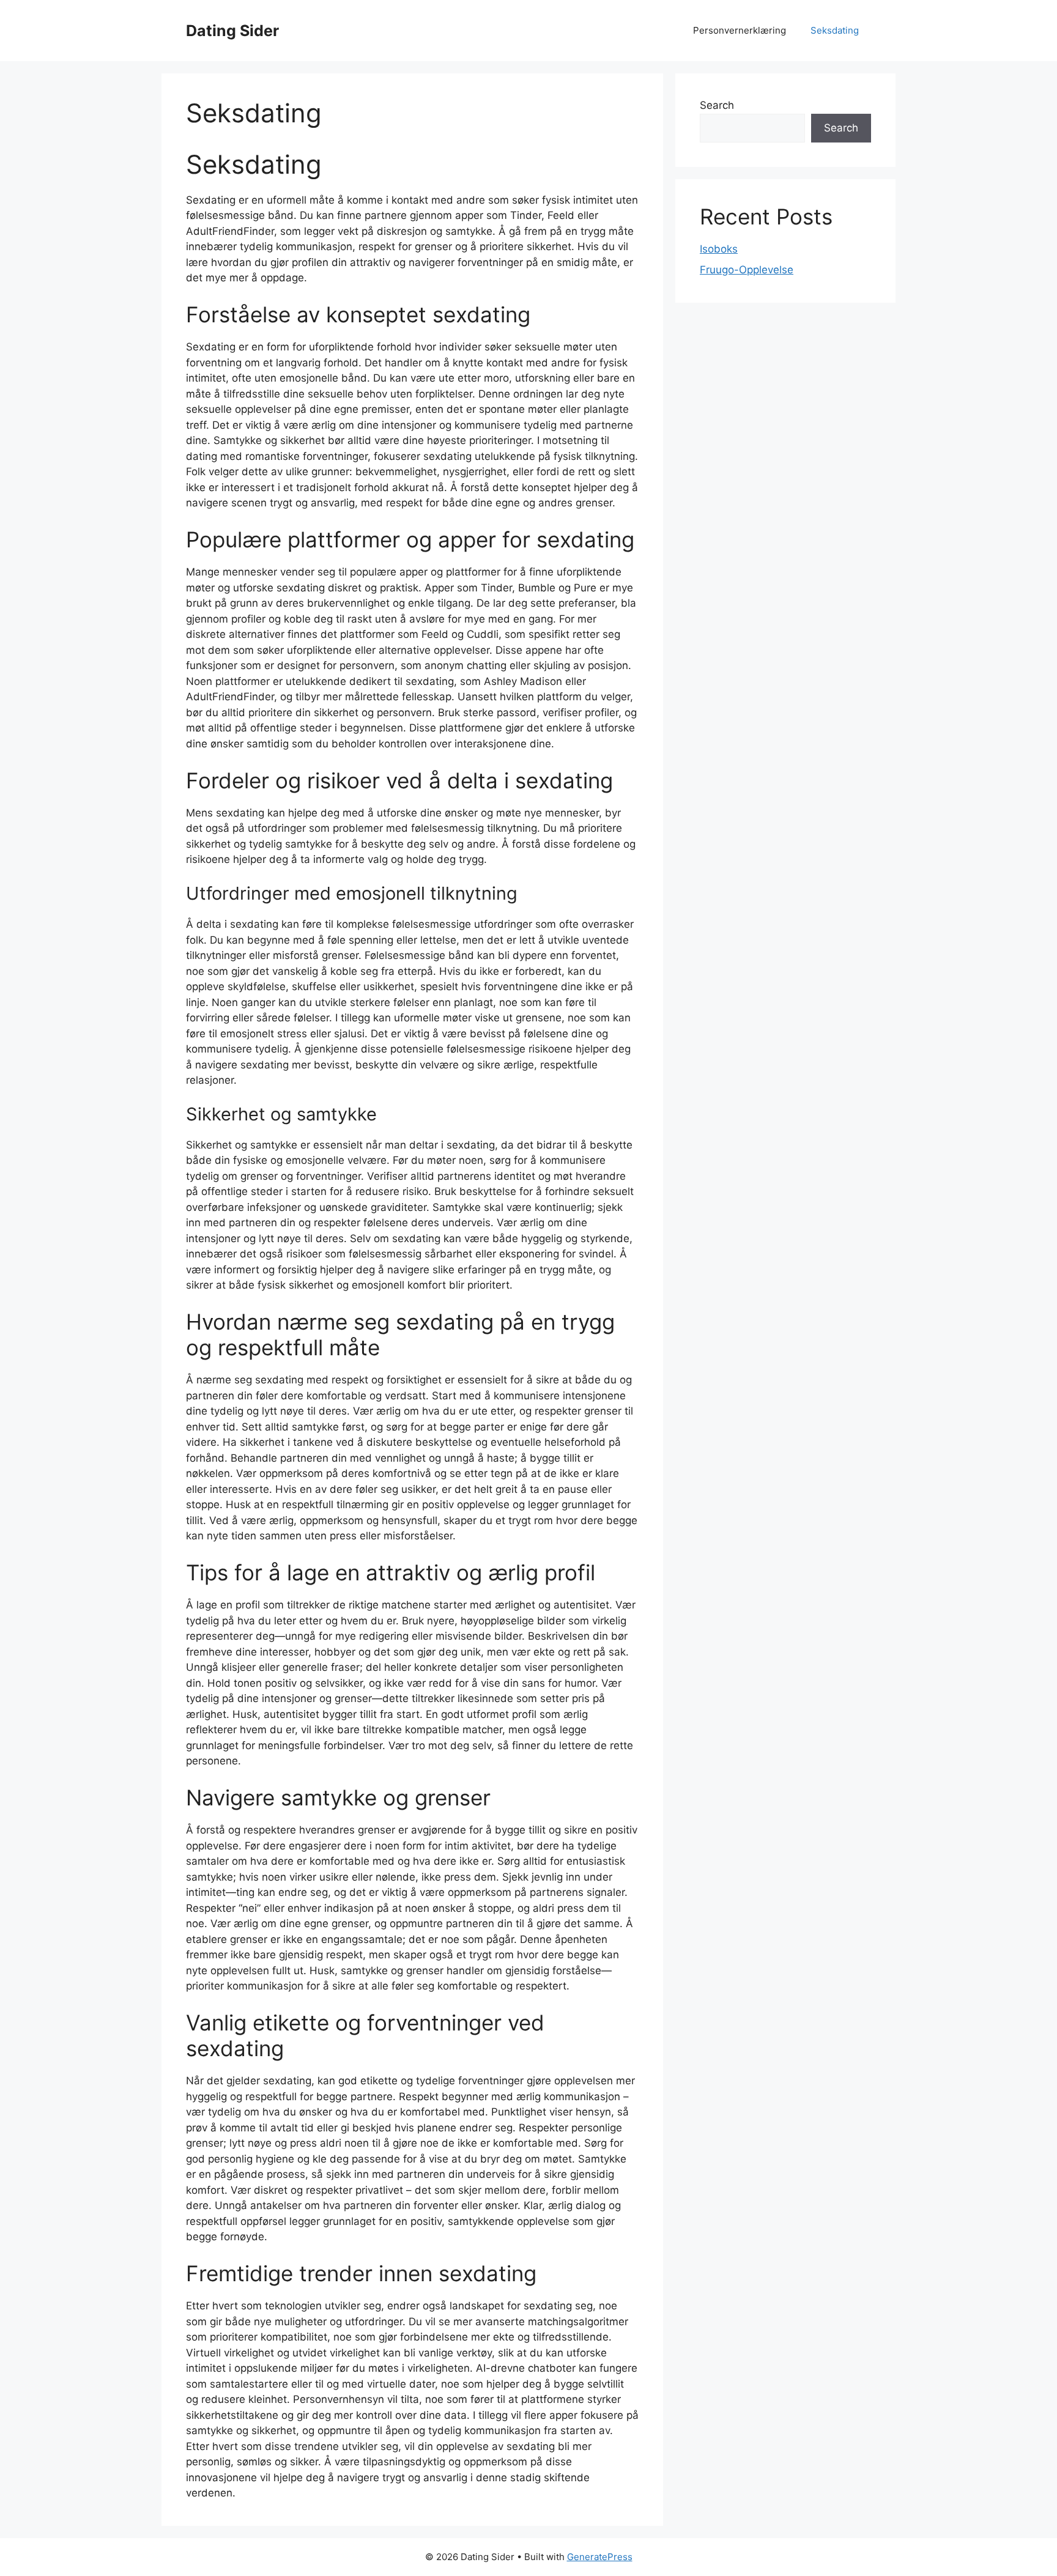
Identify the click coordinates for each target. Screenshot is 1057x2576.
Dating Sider (232, 31)
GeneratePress (600, 2557)
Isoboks (719, 249)
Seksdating (835, 30)
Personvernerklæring (740, 30)
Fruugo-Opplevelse (747, 270)
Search (717, 105)
